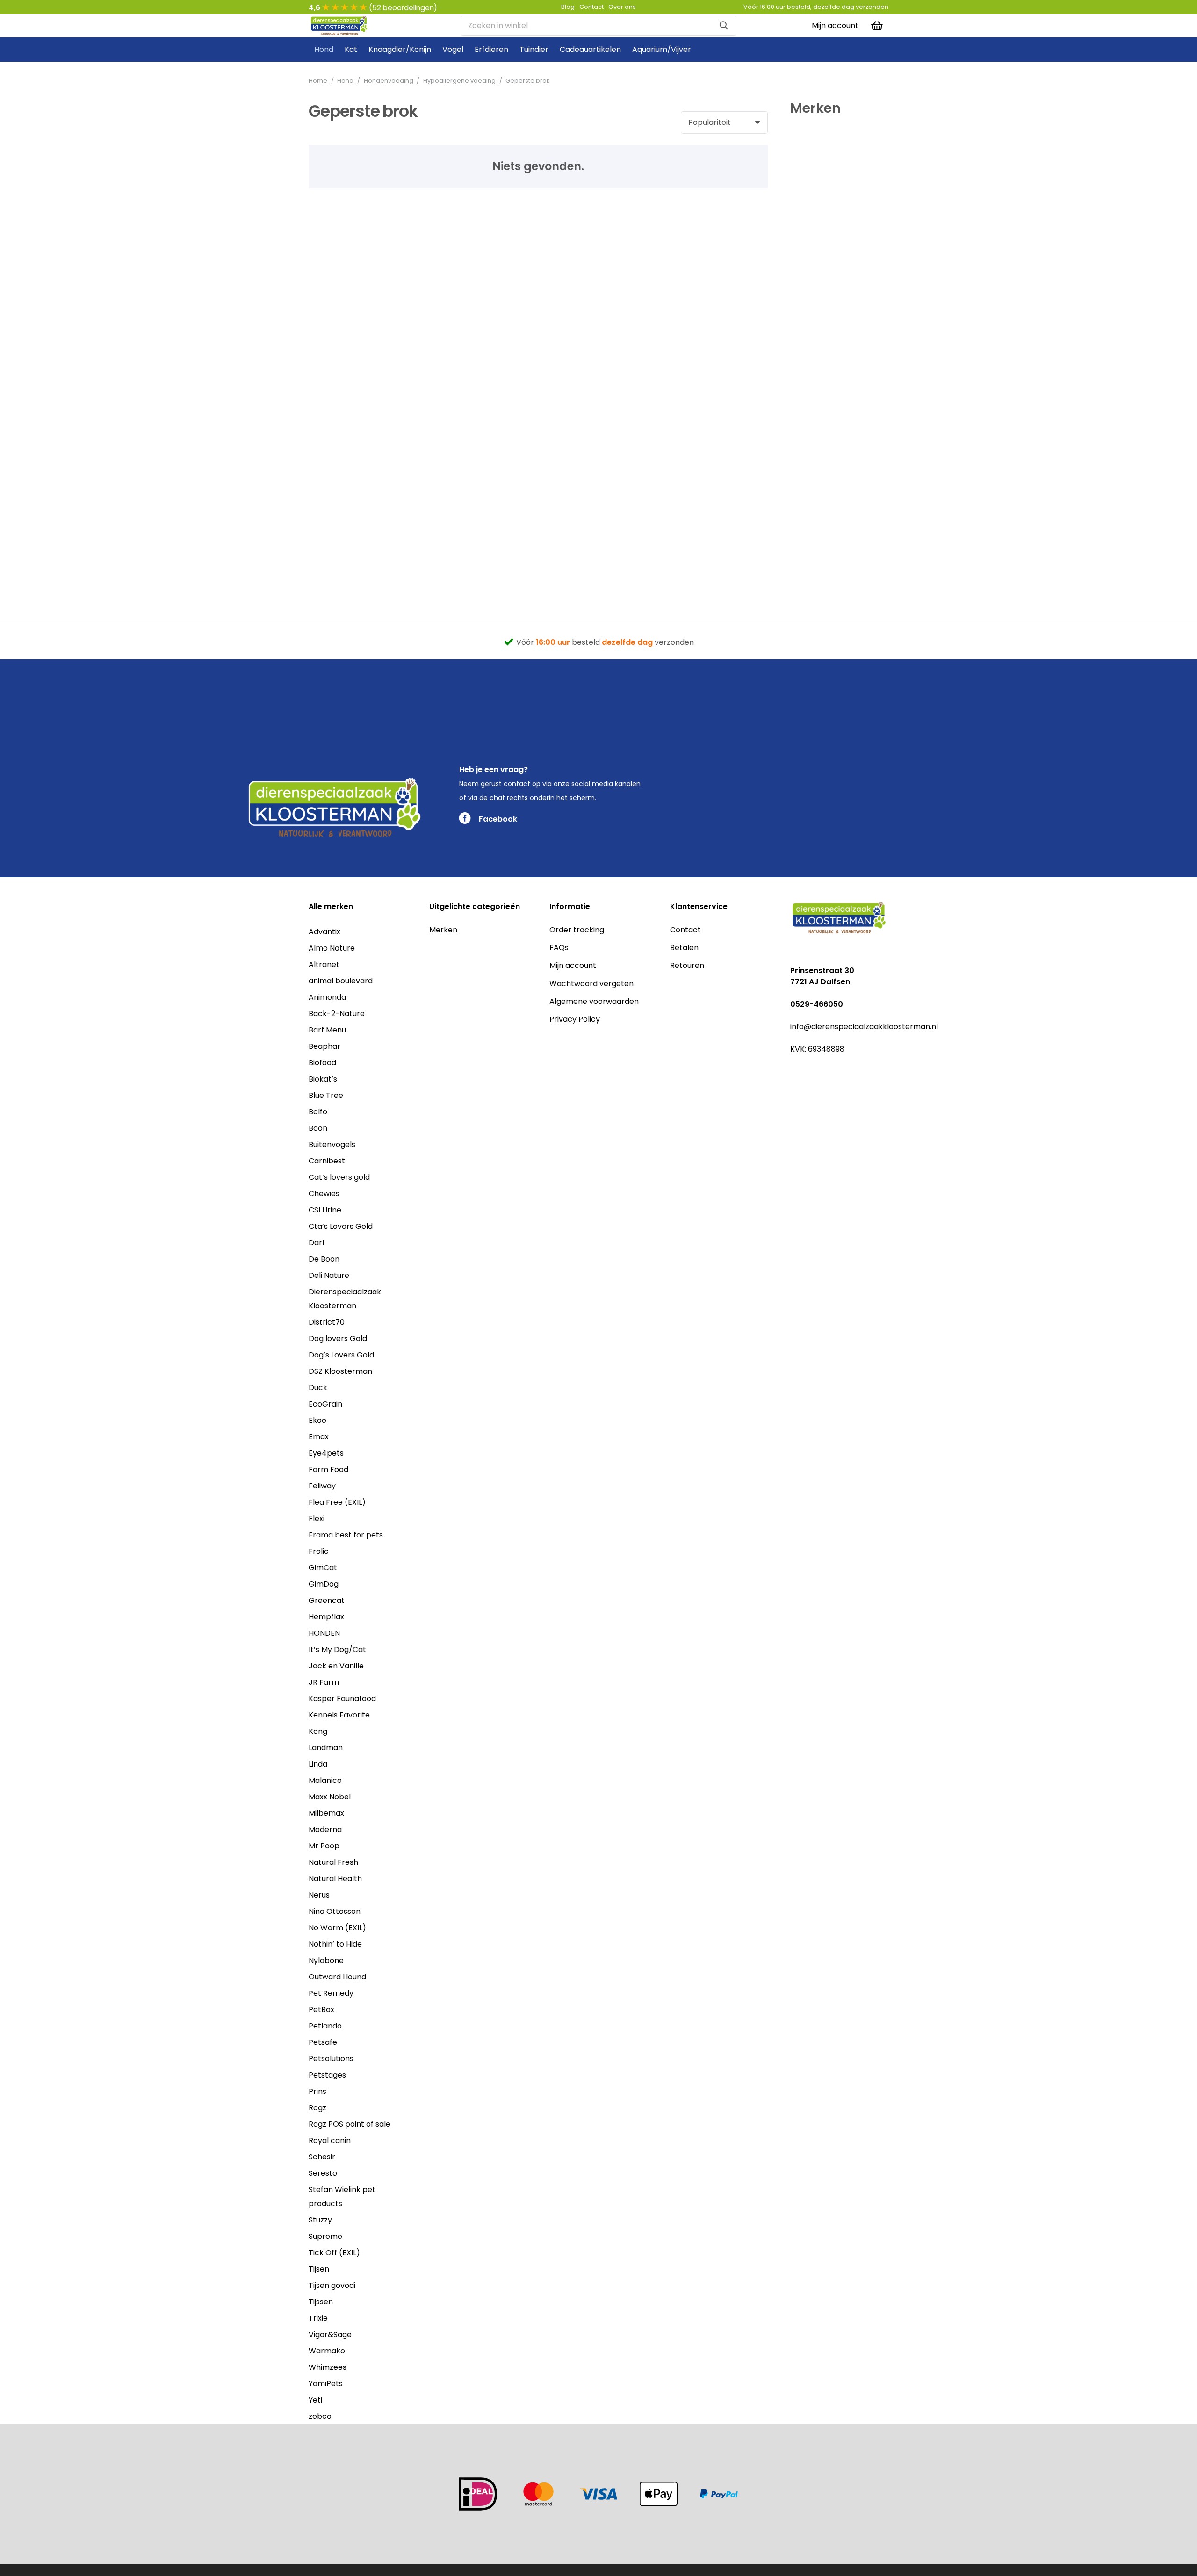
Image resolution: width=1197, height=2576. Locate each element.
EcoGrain (325, 1404)
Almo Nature (332, 948)
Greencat (327, 1600)
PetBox (321, 2010)
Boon (318, 1128)
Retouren (687, 965)
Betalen (684, 948)
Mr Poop (324, 1846)
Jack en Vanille (336, 1666)
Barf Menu (327, 1030)
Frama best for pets (346, 1535)
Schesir (322, 2157)
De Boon (324, 1259)
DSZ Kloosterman (340, 1371)
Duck (318, 1388)
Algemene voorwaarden (594, 1001)
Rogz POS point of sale (350, 2124)
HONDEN (324, 1633)
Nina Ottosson (335, 1911)
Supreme (325, 2236)
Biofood (322, 1063)
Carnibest (327, 1161)
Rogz (317, 2108)
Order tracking (577, 930)
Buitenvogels (332, 1144)
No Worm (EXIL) (337, 1928)
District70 (327, 1322)
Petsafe (323, 2042)
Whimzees (328, 2367)
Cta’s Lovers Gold (341, 1226)
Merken (443, 930)
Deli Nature (329, 1275)
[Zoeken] (724, 26)
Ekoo (317, 1420)
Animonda (327, 997)
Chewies (324, 1194)
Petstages (327, 2075)
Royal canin (330, 2140)
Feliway (322, 1486)
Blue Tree (326, 1095)
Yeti (315, 2400)
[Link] (339, 26)
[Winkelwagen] (877, 26)
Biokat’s (323, 1079)
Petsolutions (331, 2059)
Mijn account (573, 965)
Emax (319, 1437)
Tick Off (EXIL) (334, 2253)
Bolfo (318, 1112)
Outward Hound (337, 1977)
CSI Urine (325, 1210)
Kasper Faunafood (342, 1699)
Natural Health (335, 1879)
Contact (685, 930)
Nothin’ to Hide (335, 1944)
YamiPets (326, 2384)
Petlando (325, 2026)
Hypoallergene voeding (459, 81)
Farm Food (328, 1469)
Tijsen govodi (332, 2285)
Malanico (325, 1780)
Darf (317, 1243)
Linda (318, 1764)
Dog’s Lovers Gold (341, 1355)
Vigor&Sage (330, 2334)
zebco (320, 2416)
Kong (318, 1731)
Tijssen (321, 2302)
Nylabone (326, 1960)
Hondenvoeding (389, 81)
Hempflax (326, 1617)
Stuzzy (320, 2220)
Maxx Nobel (330, 1797)
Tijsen (319, 2269)
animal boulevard (341, 981)
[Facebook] (795, 1071)
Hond (345, 81)
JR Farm (324, 1682)
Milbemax (326, 1813)
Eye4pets (326, 1453)
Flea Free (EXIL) (337, 1502)
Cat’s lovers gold (339, 1177)
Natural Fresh (333, 1862)
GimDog (324, 1584)
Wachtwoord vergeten (591, 984)
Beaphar (324, 1046)
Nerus (319, 1895)
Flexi (317, 1519)
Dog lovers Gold (338, 1339)
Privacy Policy (575, 1019)
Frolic (319, 1551)
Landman (326, 1748)
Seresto (323, 2173)
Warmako (327, 2351)
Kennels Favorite (339, 1715)
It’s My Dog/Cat (337, 1649)
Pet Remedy (331, 1993)
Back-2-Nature (337, 1014)
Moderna (325, 1829)
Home (318, 81)
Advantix (324, 932)
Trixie (318, 2318)
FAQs (559, 948)
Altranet (324, 964)
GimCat (323, 1568)
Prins (317, 2091)
